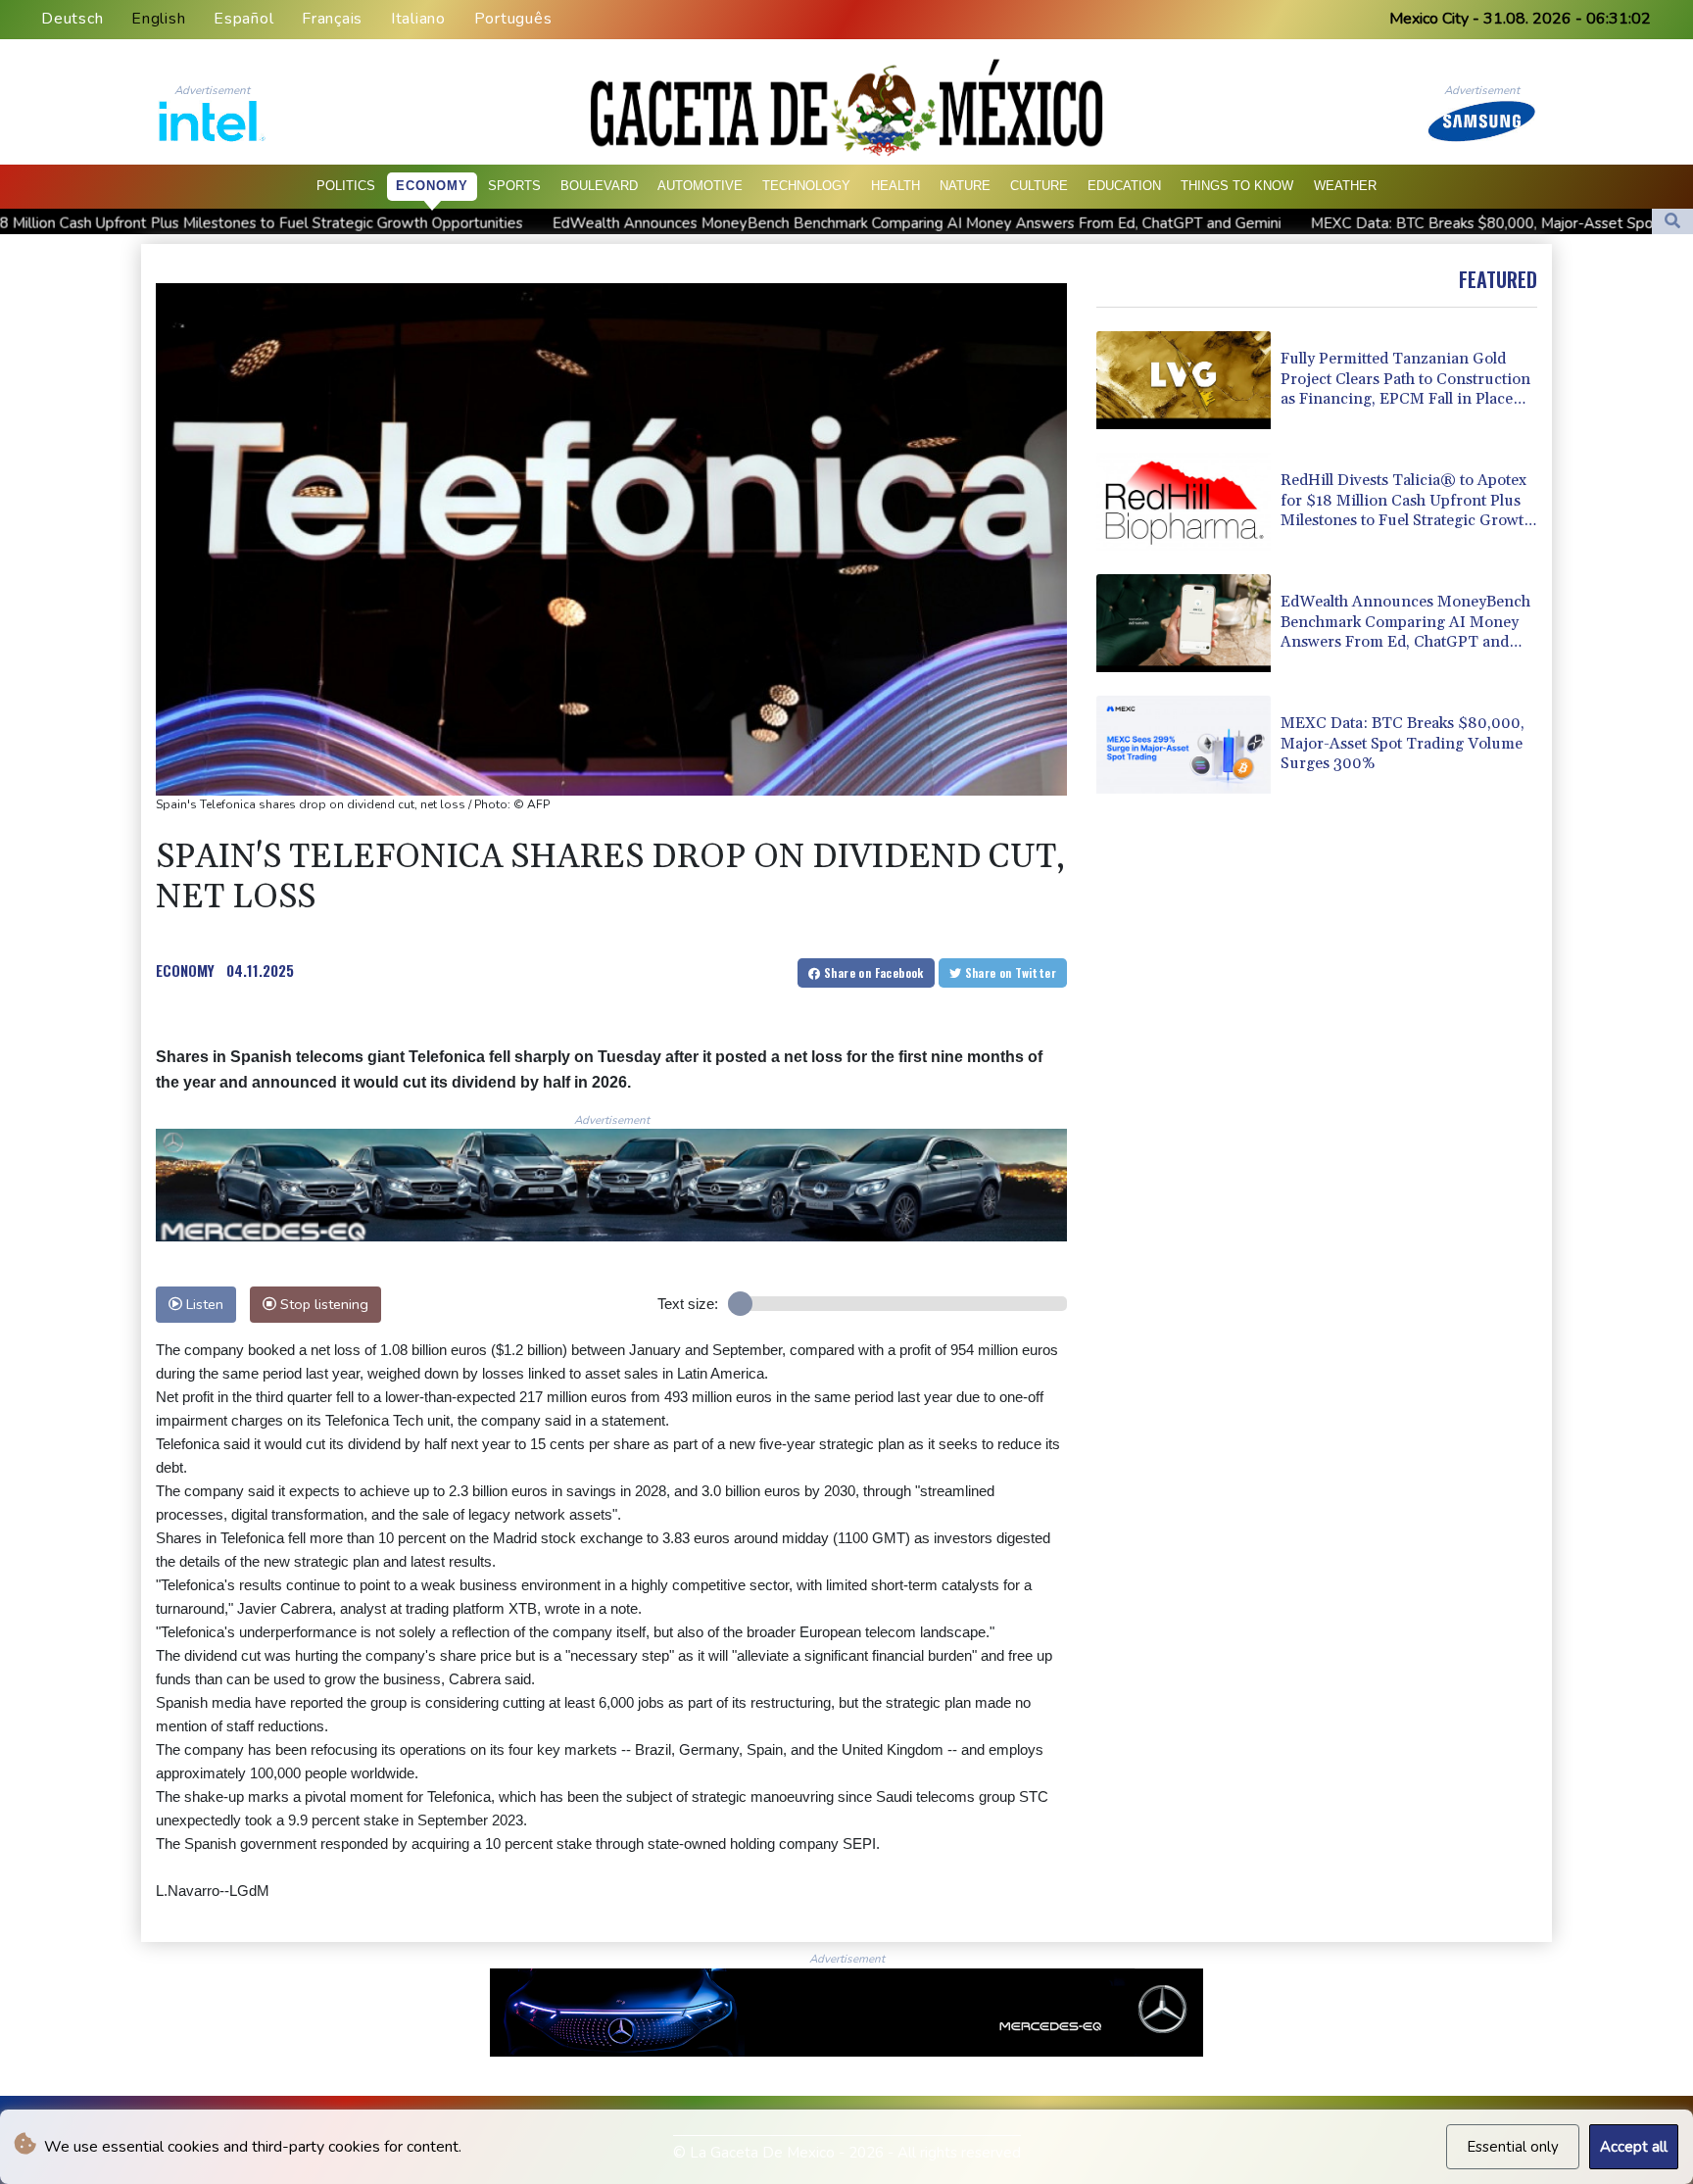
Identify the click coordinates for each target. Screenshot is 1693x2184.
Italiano (418, 19)
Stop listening (322, 1304)
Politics (346, 186)
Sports (514, 186)
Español (243, 19)
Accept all (1634, 2147)
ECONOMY (185, 970)
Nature (965, 186)
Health (895, 186)
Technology (806, 186)
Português (513, 19)
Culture (1039, 186)
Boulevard (599, 186)
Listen (203, 1304)
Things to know (1237, 186)
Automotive (700, 186)
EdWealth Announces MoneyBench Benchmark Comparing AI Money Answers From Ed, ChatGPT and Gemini (711, 222)
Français (332, 19)
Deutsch (72, 19)
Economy (432, 186)
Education (1124, 186)
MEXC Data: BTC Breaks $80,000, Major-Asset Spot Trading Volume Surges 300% (1380, 222)
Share (872, 972)
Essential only (1513, 2147)
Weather (1345, 186)
